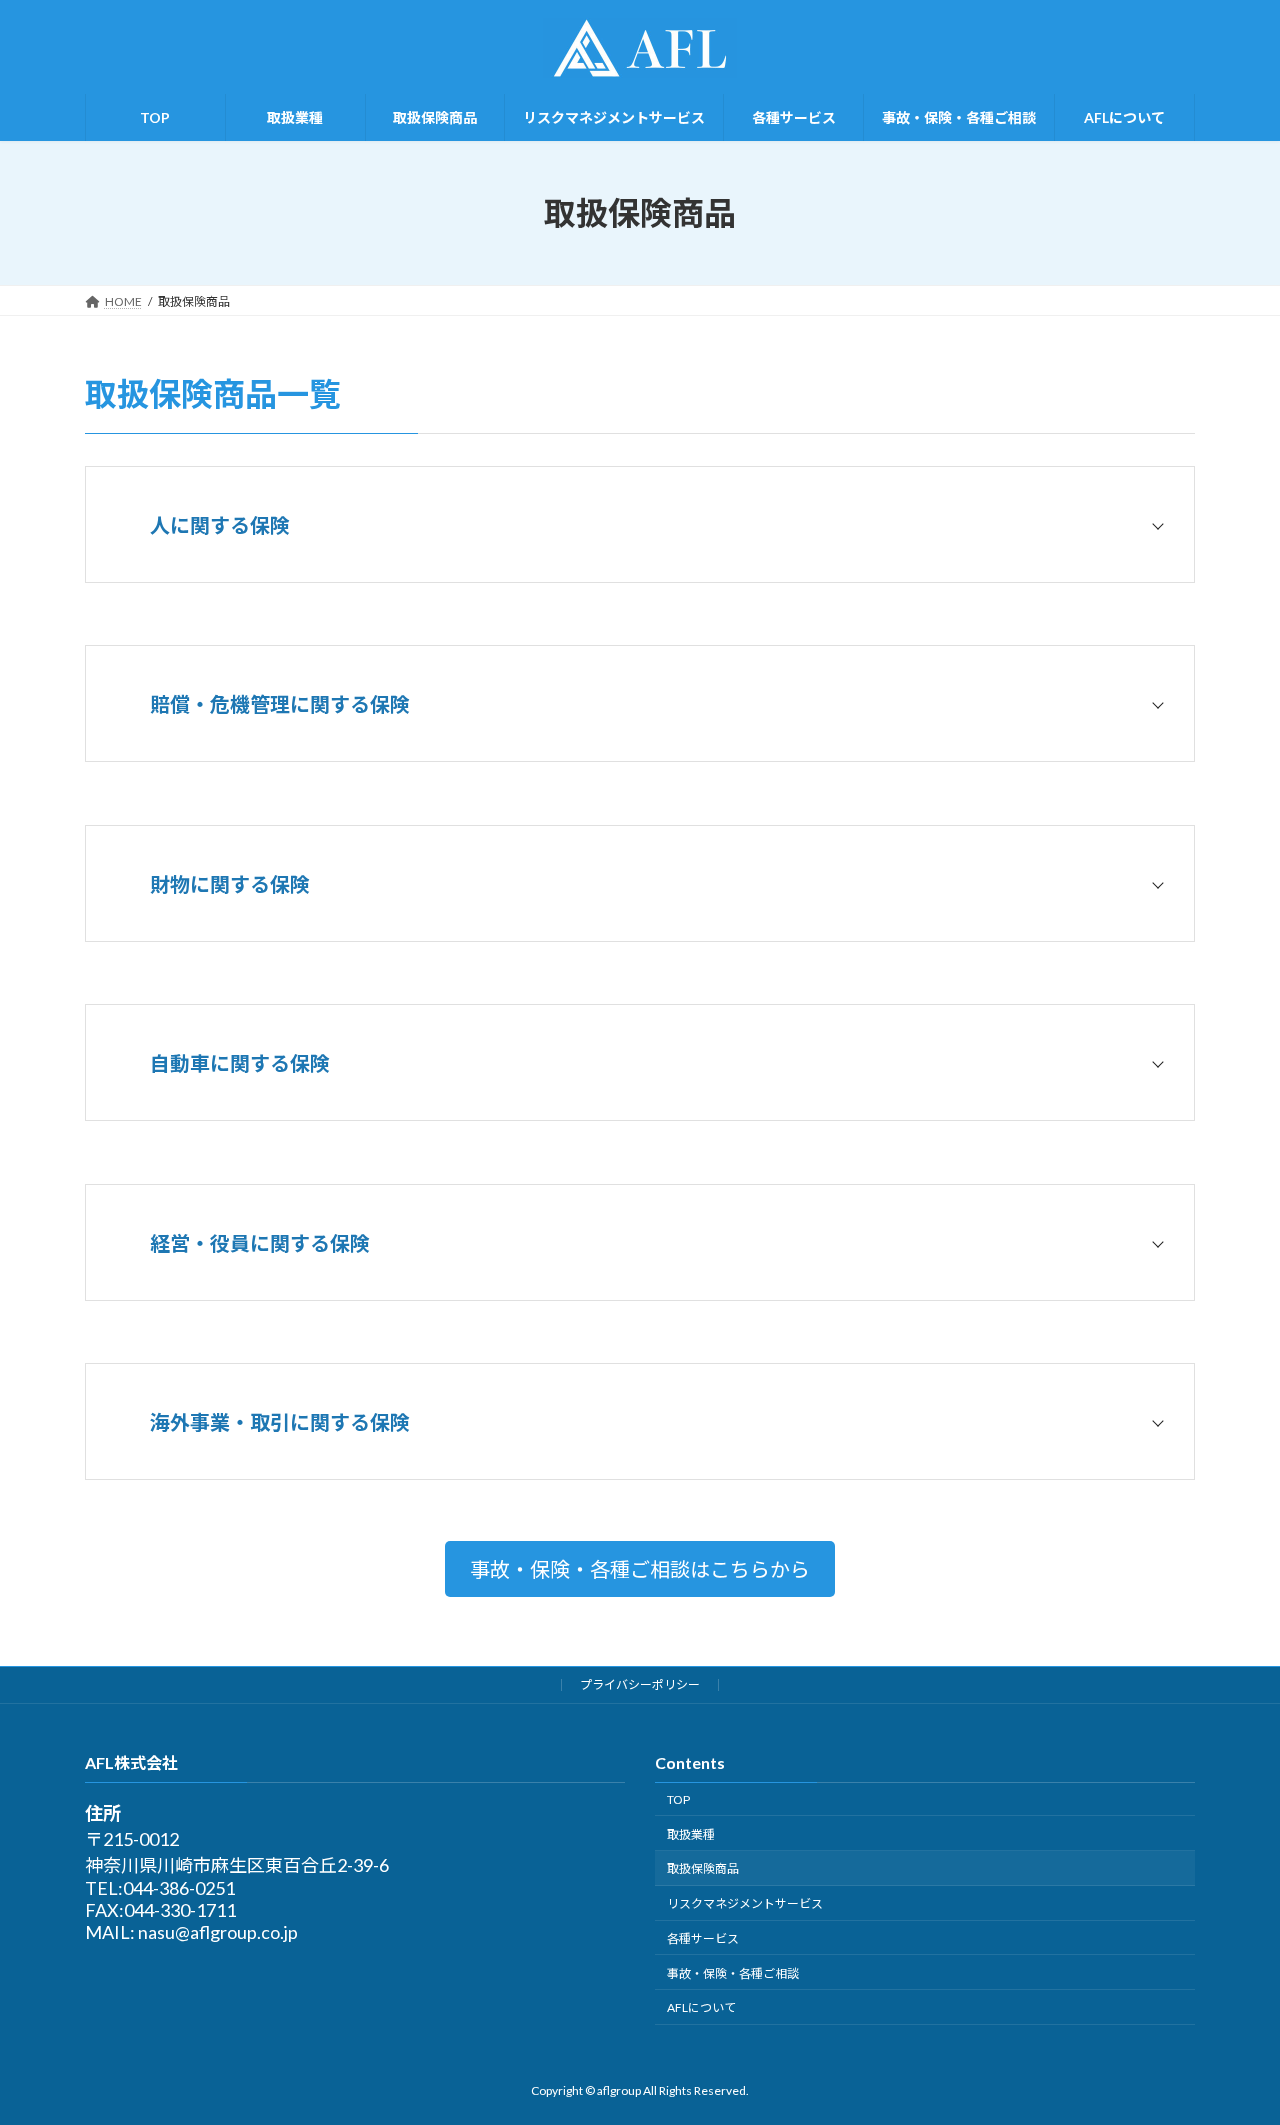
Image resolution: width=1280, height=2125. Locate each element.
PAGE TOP (1230, 2042)
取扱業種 (691, 1834)
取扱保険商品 (703, 1868)
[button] (640, 1569)
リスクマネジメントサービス (745, 1903)
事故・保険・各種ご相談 (733, 1973)
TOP (678, 1799)
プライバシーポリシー (640, 1684)
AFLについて (701, 2007)
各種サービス (703, 1938)
